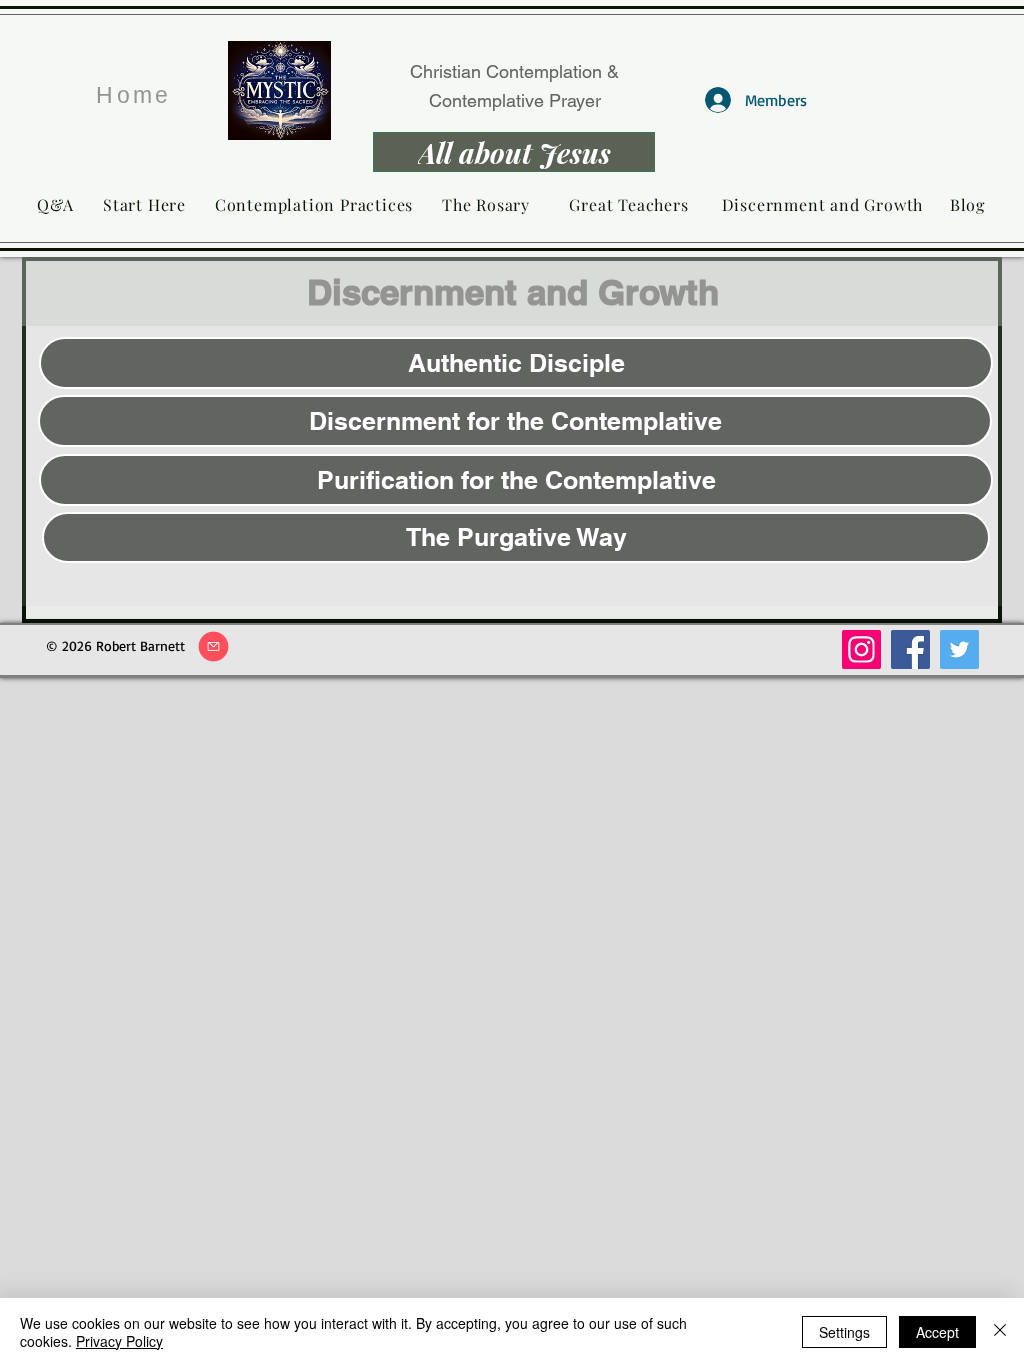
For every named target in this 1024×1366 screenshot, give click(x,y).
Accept (937, 1332)
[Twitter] (959, 649)
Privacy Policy (119, 1341)
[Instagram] (861, 649)
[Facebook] (910, 649)
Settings (844, 1332)
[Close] (1000, 1332)
